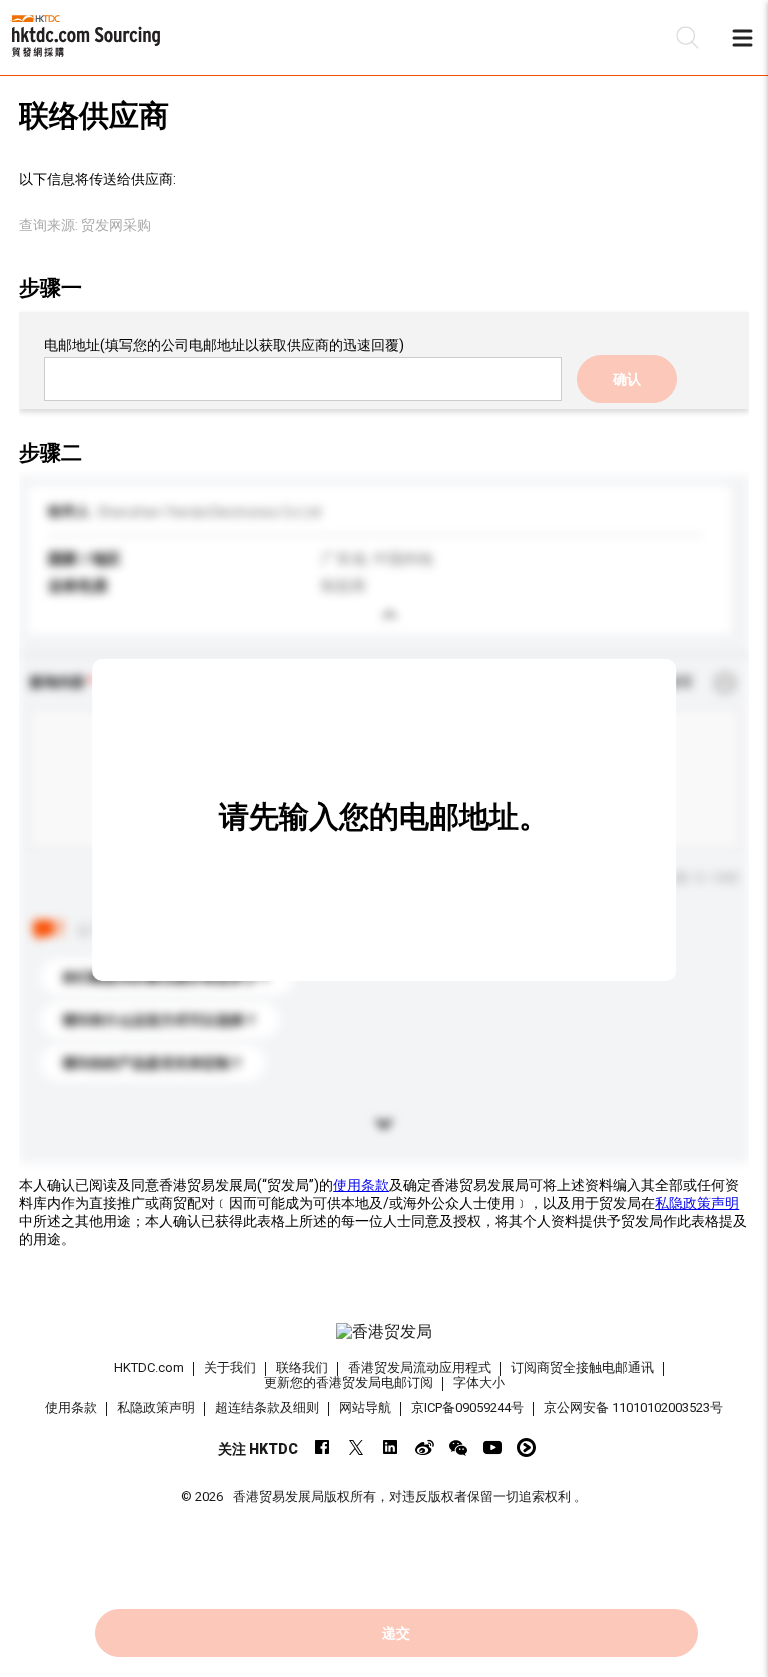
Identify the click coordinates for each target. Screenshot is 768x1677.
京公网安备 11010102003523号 (633, 1407)
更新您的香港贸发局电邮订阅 (348, 1382)
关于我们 (230, 1367)
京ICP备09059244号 (467, 1407)
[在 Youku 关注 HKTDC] (526, 1447)
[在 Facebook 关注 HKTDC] (322, 1447)
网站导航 (365, 1407)
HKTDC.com (149, 1367)
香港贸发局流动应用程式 (419, 1367)
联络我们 (302, 1367)
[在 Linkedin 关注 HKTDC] (390, 1447)
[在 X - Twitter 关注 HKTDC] (356, 1447)
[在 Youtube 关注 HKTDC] (492, 1447)
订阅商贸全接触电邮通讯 (582, 1367)
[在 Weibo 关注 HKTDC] (424, 1447)
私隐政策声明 (697, 1203)
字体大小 (479, 1382)
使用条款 (361, 1185)
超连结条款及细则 (267, 1407)
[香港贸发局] (384, 1332)
